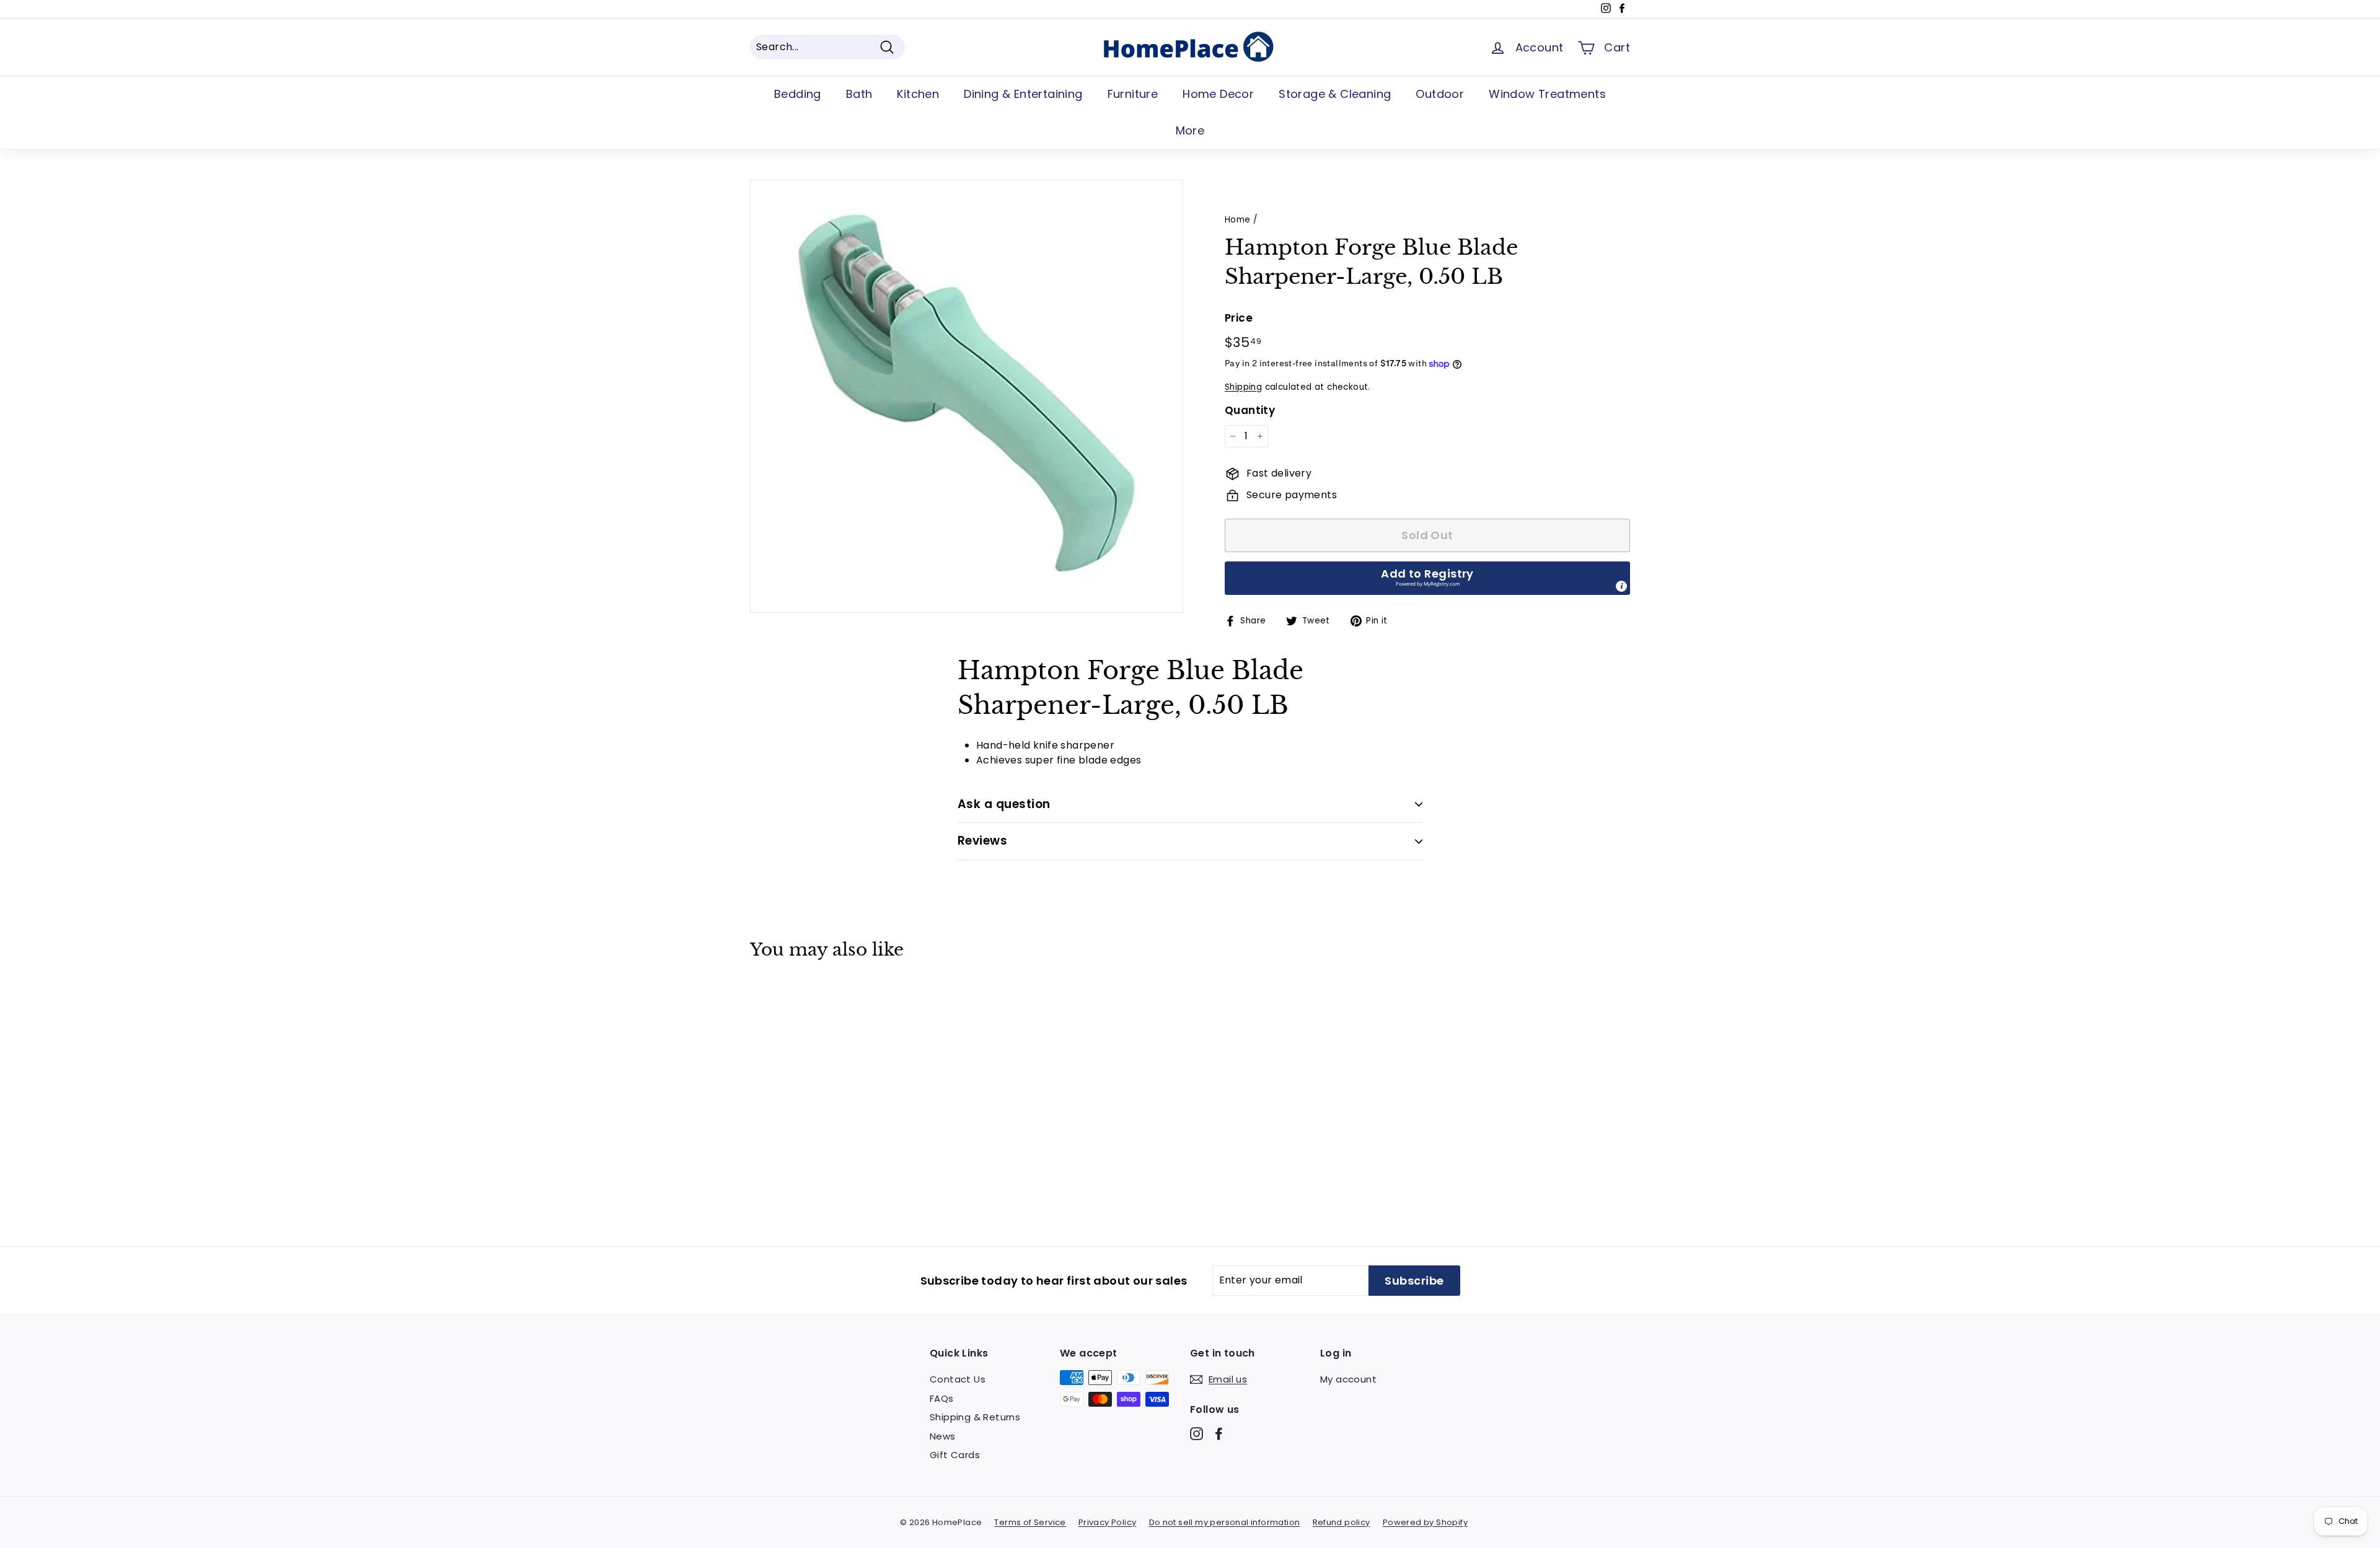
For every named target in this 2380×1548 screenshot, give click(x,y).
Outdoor (1440, 94)
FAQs (942, 1398)
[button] (1427, 578)
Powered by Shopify (1425, 1522)
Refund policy (1342, 1522)
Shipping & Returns (975, 1417)
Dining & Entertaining (1023, 94)
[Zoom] (967, 396)
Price (1239, 318)
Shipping (1243, 387)
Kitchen (918, 94)
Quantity (1250, 410)
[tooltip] (1621, 586)
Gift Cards (955, 1455)
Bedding (798, 94)
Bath (859, 94)
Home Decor (1218, 94)
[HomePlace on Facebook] (1219, 1434)
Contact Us (958, 1379)
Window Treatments (1547, 94)
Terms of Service (1030, 1522)
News (943, 1436)
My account (1348, 1379)
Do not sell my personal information (1225, 1522)
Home (1238, 220)
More (1190, 130)
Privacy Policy (1108, 1522)
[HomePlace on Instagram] (1197, 1434)
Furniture (1133, 94)
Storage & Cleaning (1335, 94)
